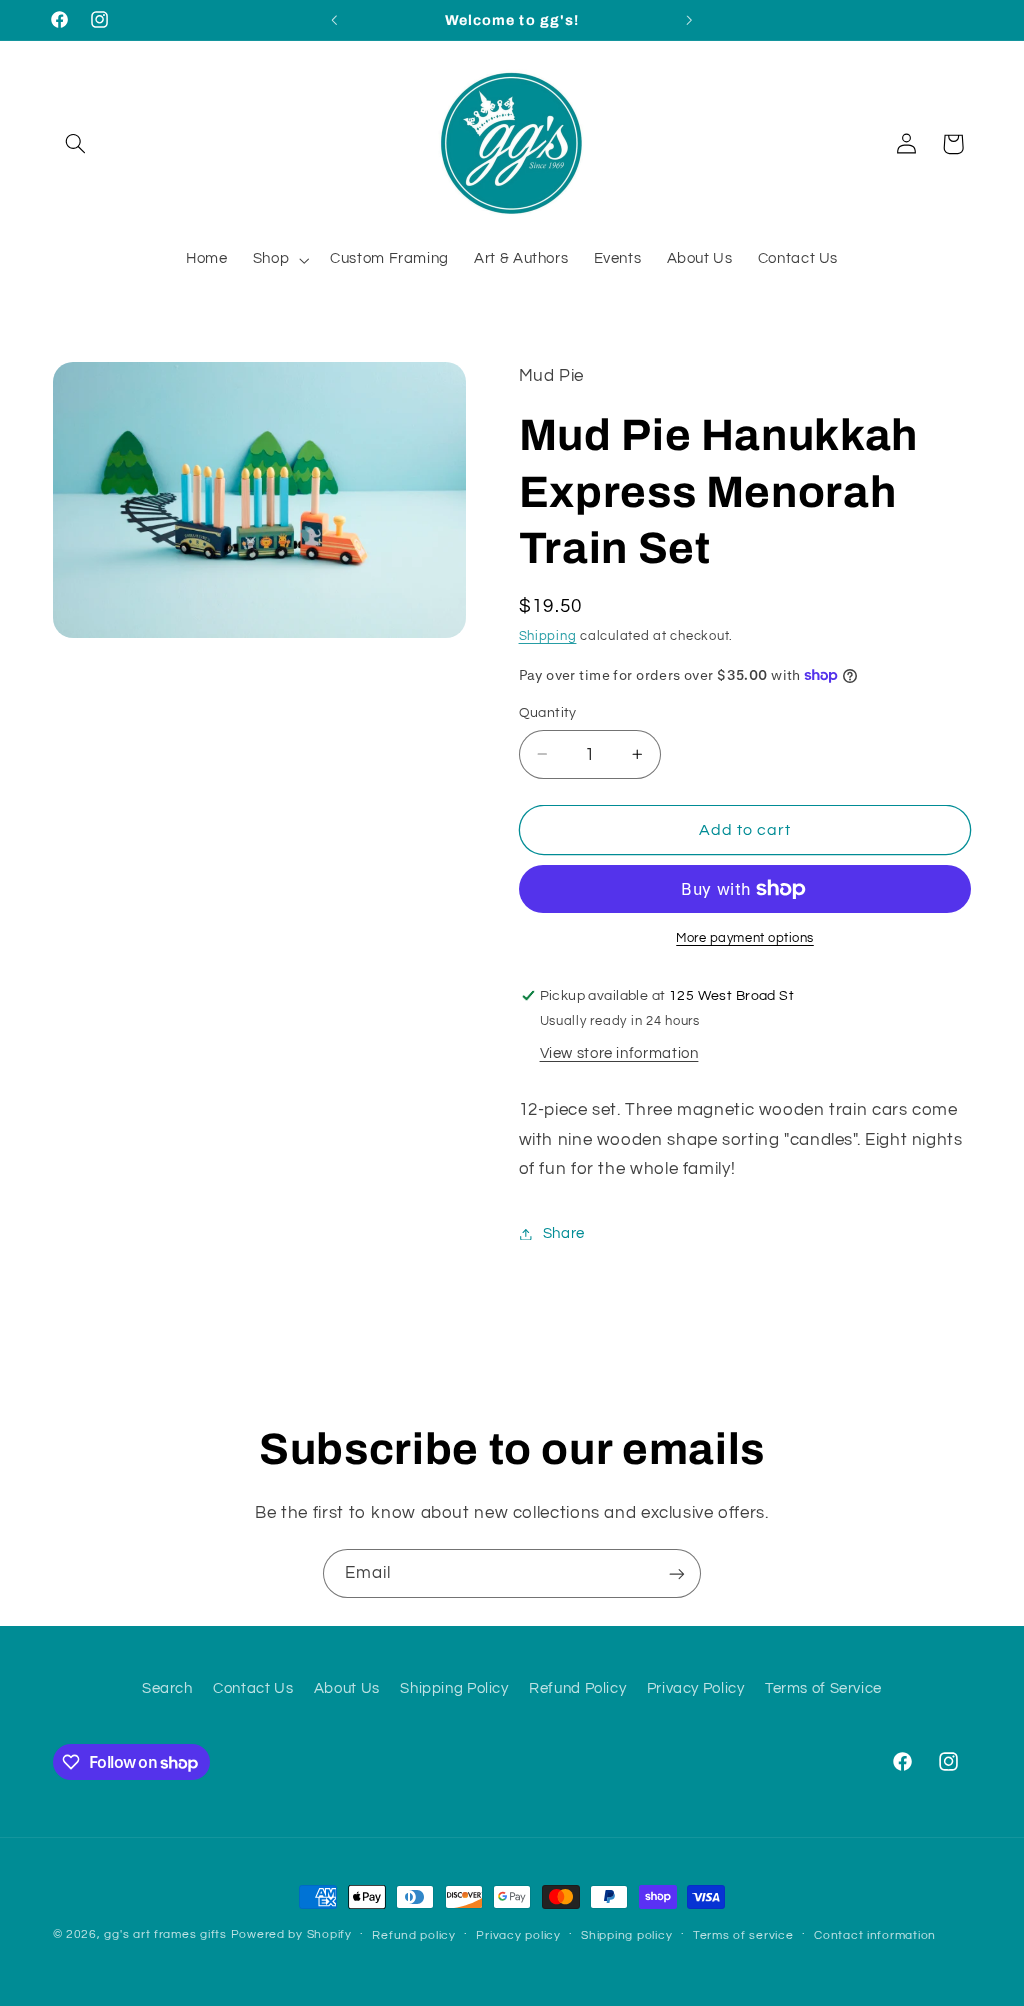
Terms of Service (823, 1688)
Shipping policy (626, 1935)
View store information (619, 1053)
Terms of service (743, 1935)
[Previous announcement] (334, 20)
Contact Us (253, 1688)
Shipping (548, 636)
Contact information (875, 1935)
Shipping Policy (454, 1688)
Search (167, 1688)
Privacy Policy (696, 1688)
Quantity (548, 713)
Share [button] (564, 1233)
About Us (347, 1688)
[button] (76, 144)
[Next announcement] (690, 20)
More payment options (745, 938)
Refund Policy (577, 1688)
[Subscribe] (677, 1573)
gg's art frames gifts (165, 1934)
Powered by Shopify (291, 1934)
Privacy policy (518, 1935)
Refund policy (414, 1935)
